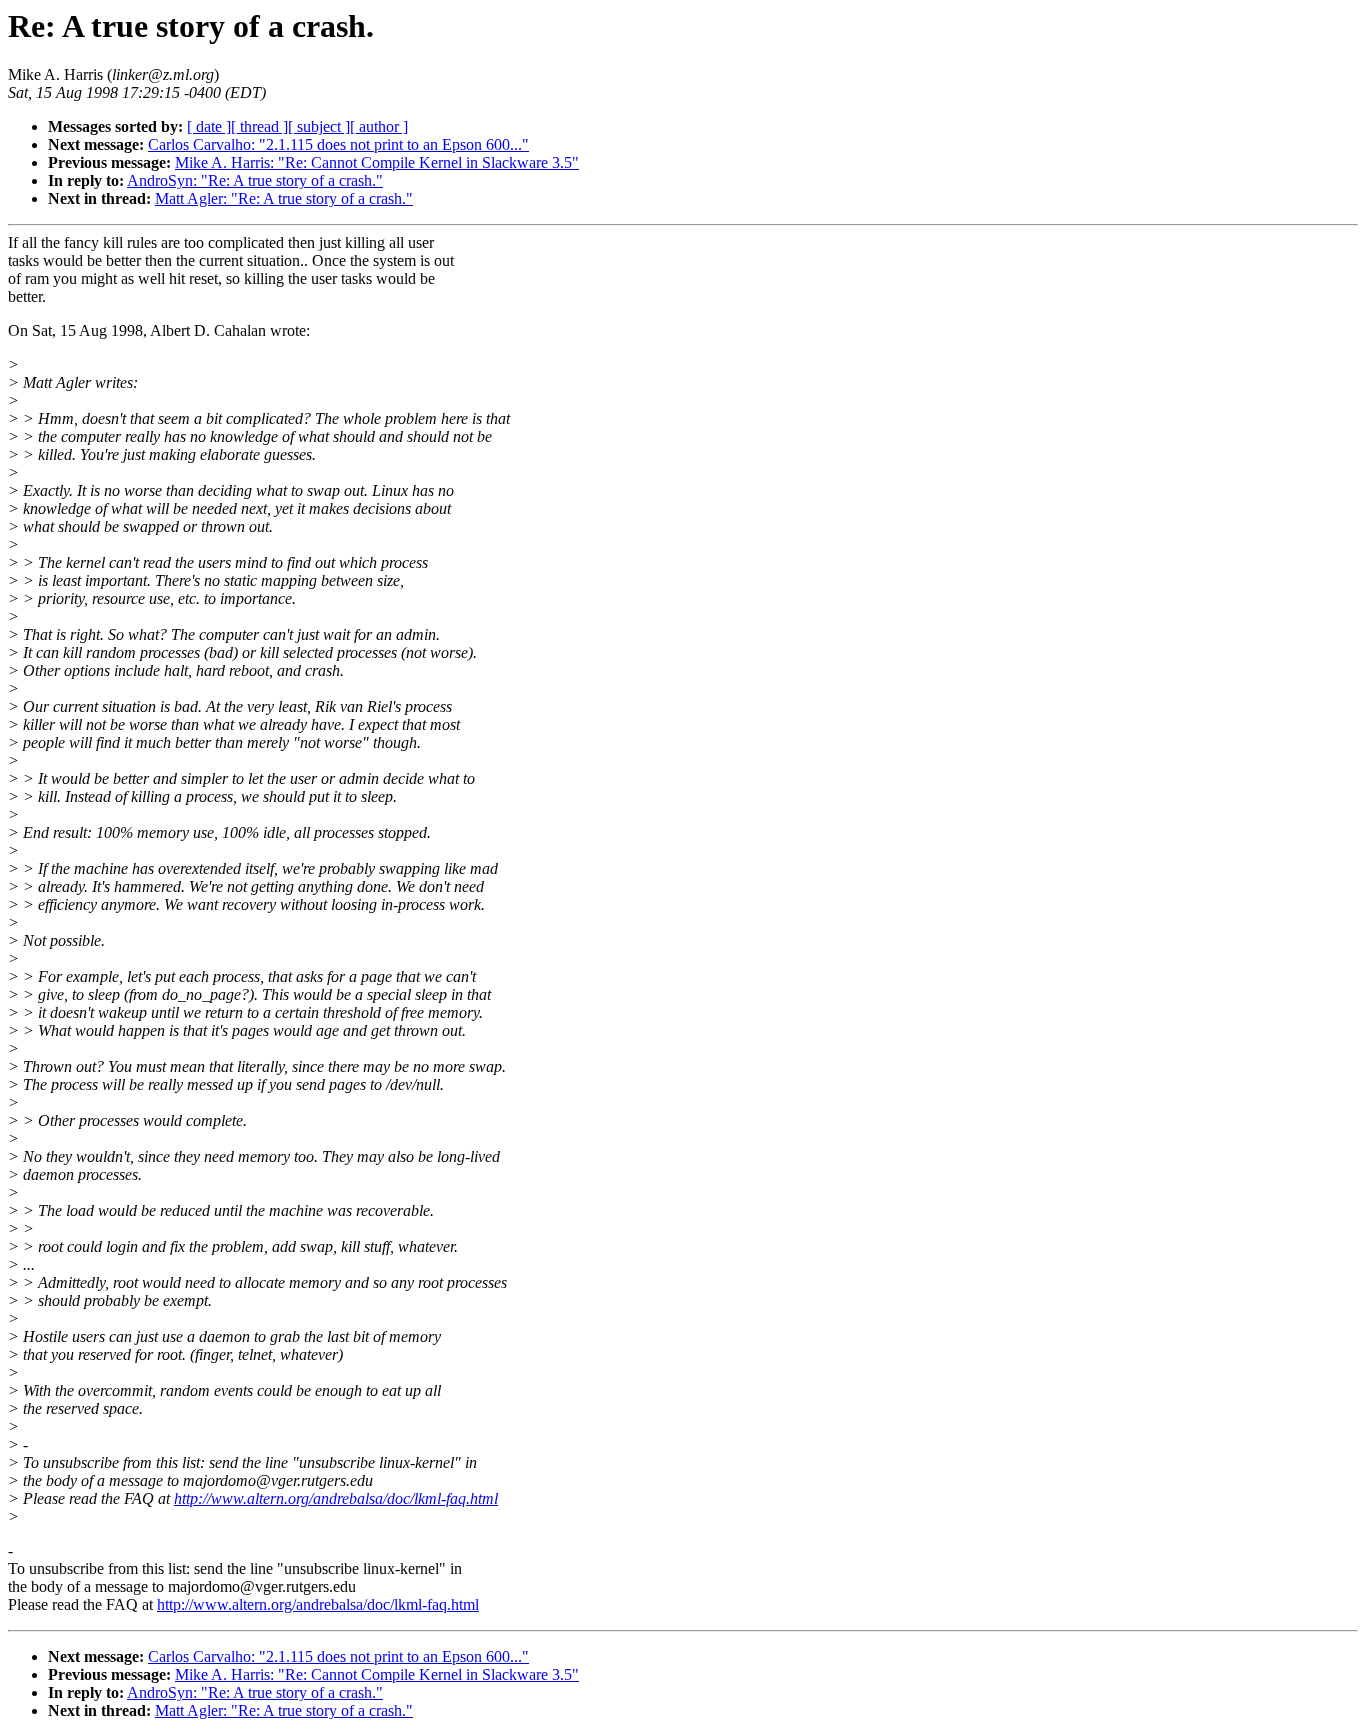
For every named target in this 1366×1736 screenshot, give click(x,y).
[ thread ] (259, 126)
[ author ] (379, 126)
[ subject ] (319, 126)
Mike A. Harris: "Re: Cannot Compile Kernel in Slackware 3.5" (377, 162)
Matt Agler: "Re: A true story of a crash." (284, 198)
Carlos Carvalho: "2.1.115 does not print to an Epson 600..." (338, 144)
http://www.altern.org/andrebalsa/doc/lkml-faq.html (336, 1498)
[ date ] (209, 126)
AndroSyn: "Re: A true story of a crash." (255, 180)
